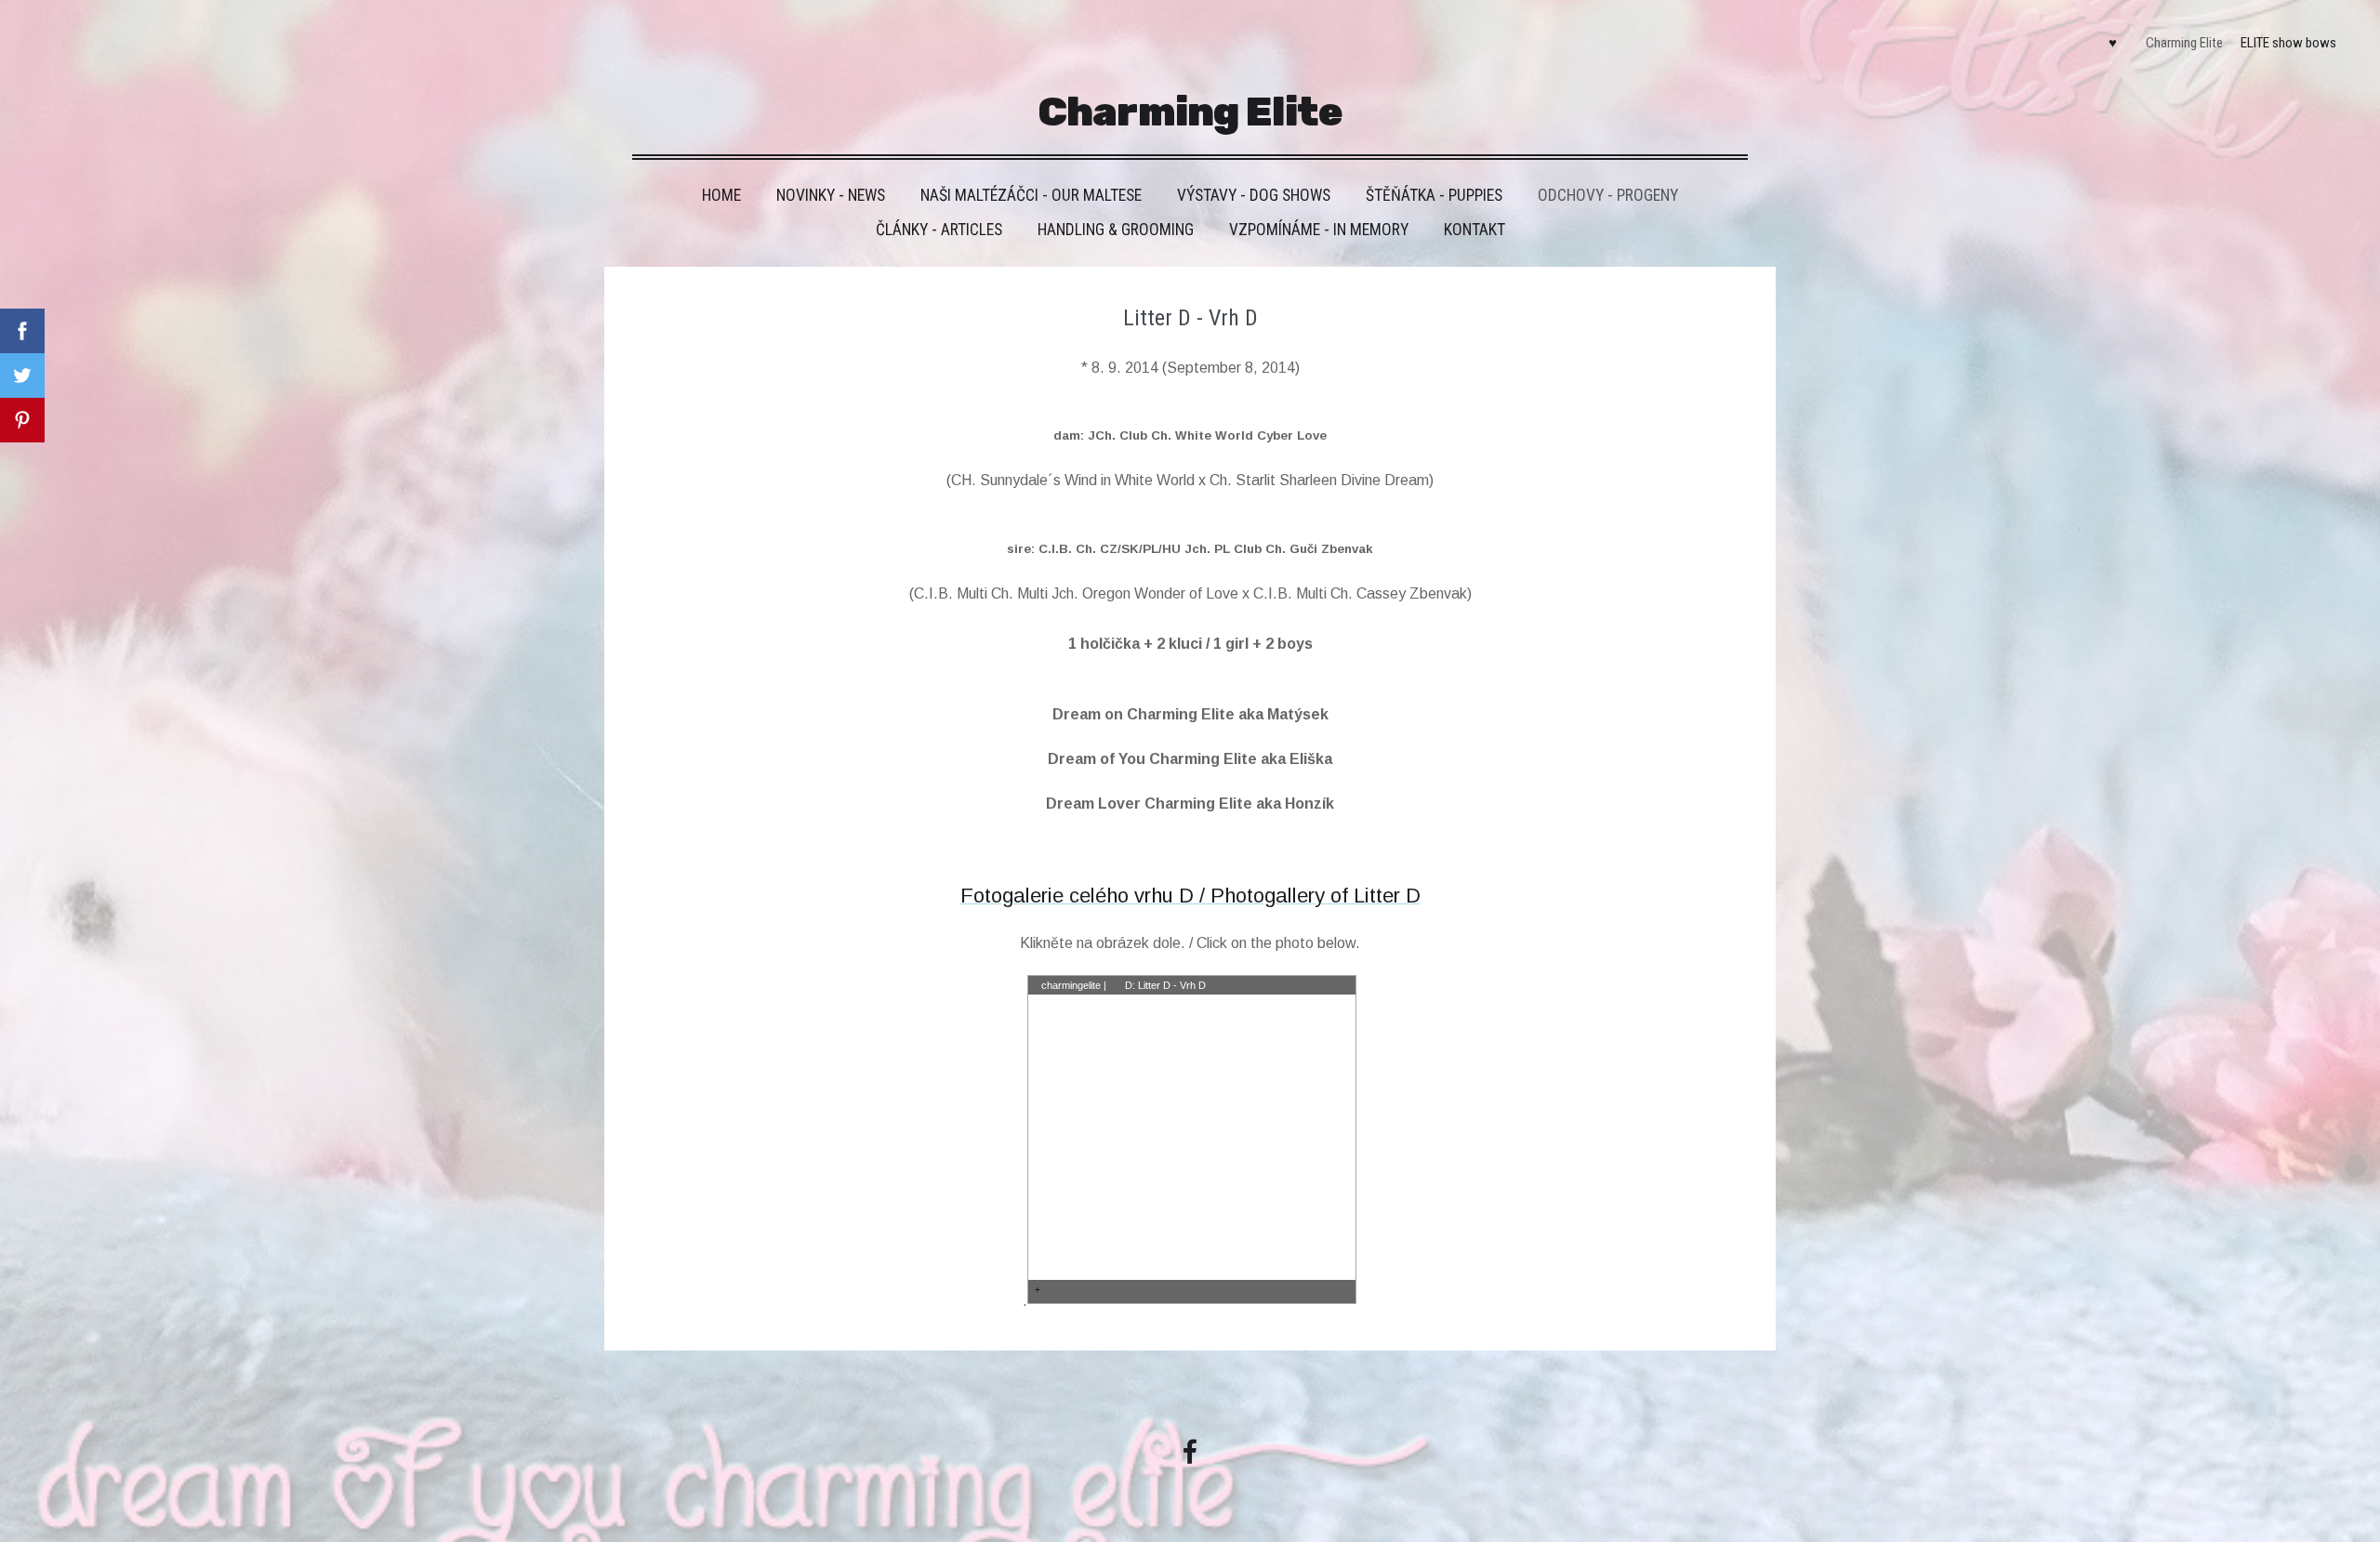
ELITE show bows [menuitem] (2288, 43)
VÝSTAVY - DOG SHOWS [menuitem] (1254, 195)
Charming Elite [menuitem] (2184, 43)
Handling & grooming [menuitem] (1116, 230)
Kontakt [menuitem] (1474, 230)
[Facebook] (1190, 1451)
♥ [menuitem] (2113, 43)
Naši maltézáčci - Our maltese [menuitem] (1031, 195)
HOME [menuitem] (721, 195)
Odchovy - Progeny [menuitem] (1608, 195)
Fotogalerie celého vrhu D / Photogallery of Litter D (1190, 896)
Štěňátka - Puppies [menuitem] (1434, 195)
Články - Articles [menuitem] (939, 230)
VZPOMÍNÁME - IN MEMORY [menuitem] (1319, 230)
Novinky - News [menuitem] (831, 195)
